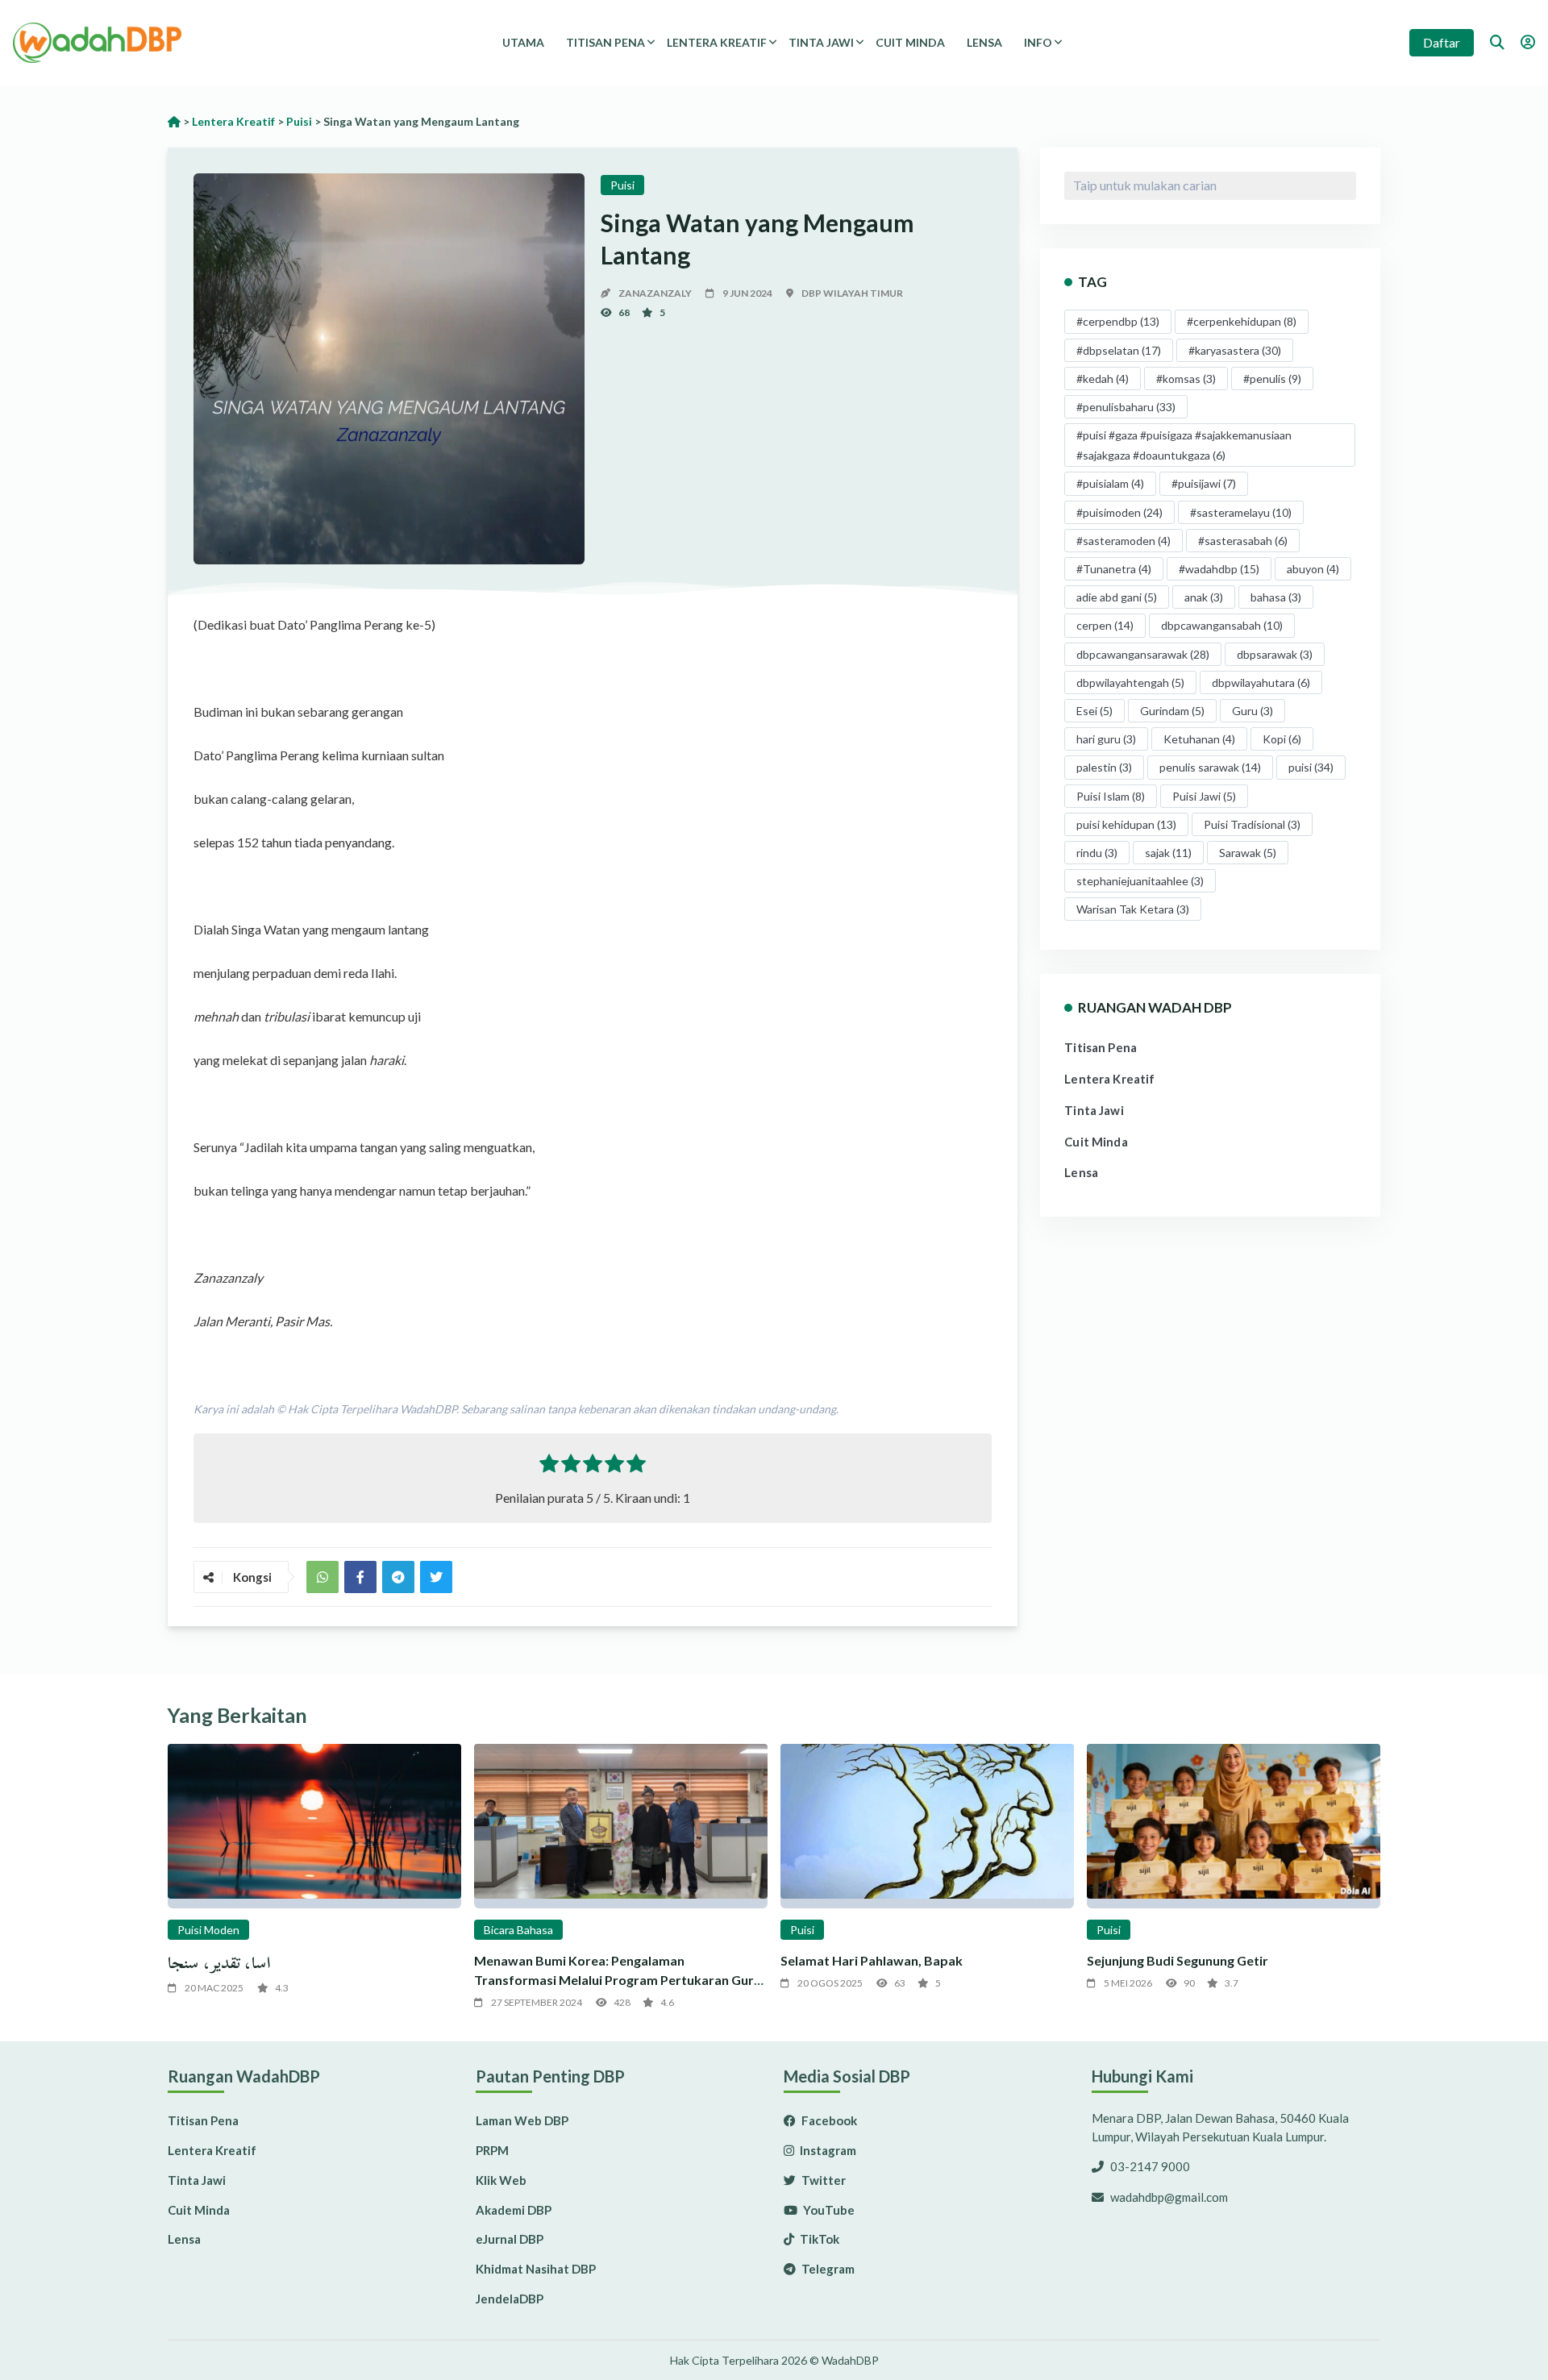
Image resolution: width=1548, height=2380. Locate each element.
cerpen (1105, 625)
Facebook (828, 2120)
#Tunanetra (1114, 569)
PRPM (492, 2150)
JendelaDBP (510, 2299)
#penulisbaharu (1126, 407)
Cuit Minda (910, 42)
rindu (1097, 853)
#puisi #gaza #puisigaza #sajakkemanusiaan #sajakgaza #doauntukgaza (1184, 445)
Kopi (1282, 739)
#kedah (1103, 379)
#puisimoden (1119, 512)
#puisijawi (1204, 483)
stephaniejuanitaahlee (1140, 881)
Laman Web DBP (522, 2120)
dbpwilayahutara (1261, 682)
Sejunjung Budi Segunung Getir (1178, 1960)
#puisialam (1110, 483)
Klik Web (501, 2180)
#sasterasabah (1243, 541)
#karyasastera (1235, 350)
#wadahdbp (1219, 569)
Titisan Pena (605, 42)
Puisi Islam (1111, 796)
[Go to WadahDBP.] (174, 121)
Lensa (984, 42)
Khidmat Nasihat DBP (536, 2269)
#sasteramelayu (1241, 512)
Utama (523, 42)
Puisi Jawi (1204, 796)
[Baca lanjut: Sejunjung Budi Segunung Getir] (1234, 1827)
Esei (1094, 711)
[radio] (549, 1467)
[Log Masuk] (1528, 42)
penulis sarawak (1210, 767)
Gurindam (1172, 711)
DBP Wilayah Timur (852, 293)
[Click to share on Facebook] (360, 1577)
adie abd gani (1117, 597)
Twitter (822, 2180)
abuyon (1313, 569)
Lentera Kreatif (717, 42)
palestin (1104, 767)
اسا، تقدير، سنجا (219, 1963)
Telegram (827, 2269)
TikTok (818, 2239)
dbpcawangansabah (1222, 625)
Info (1038, 42)
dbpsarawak (1275, 654)
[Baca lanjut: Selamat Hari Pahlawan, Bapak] (927, 1827)
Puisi (622, 185)
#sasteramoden (1124, 541)
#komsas (1186, 379)
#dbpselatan (1119, 350)
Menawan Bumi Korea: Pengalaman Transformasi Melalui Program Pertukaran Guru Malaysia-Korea (618, 1980)
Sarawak (1248, 853)
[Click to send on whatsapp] (322, 1577)
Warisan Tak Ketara (1133, 909)
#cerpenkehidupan (1242, 321)
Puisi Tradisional (1252, 824)
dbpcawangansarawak (1143, 654)
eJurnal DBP (510, 2239)
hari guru (1106, 739)
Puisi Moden (208, 1930)
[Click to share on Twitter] (398, 1577)
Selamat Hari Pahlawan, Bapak (872, 1960)
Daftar (1442, 42)
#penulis (1272, 379)
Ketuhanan (1199, 739)
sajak (1168, 853)
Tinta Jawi (821, 42)
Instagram (827, 2150)
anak (1204, 597)
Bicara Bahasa (518, 1930)
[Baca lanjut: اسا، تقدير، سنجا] (314, 1827)
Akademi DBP (514, 2210)
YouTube (828, 2210)
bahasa (1276, 597)
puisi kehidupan (1126, 824)
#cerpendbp (1118, 321)
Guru (1253, 711)
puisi (1311, 767)
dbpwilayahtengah (1130, 682)
